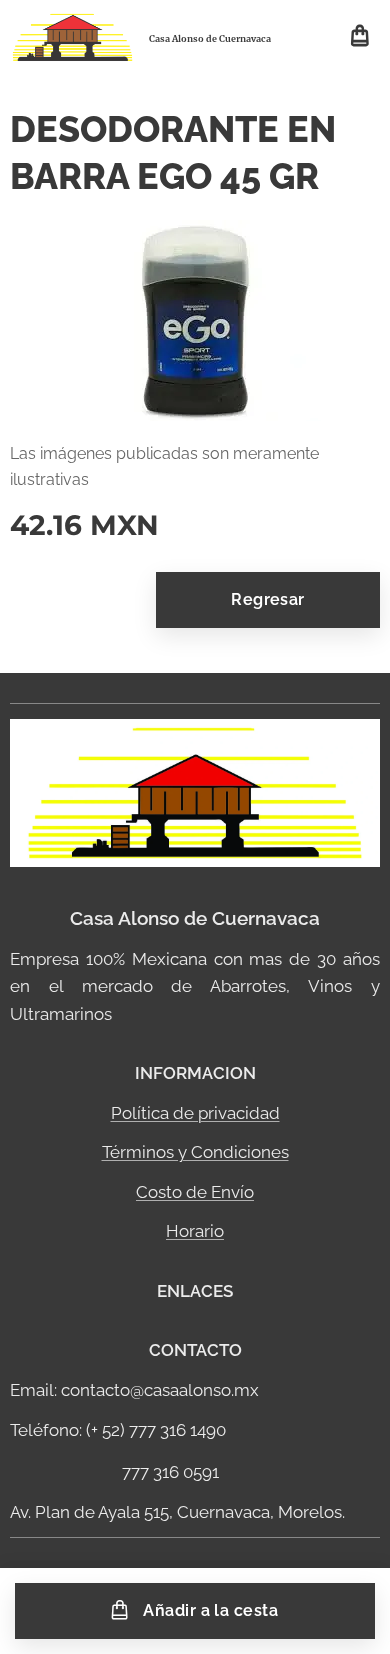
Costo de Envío (195, 1192)
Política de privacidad (195, 1113)
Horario (195, 1231)
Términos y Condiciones (195, 1152)
